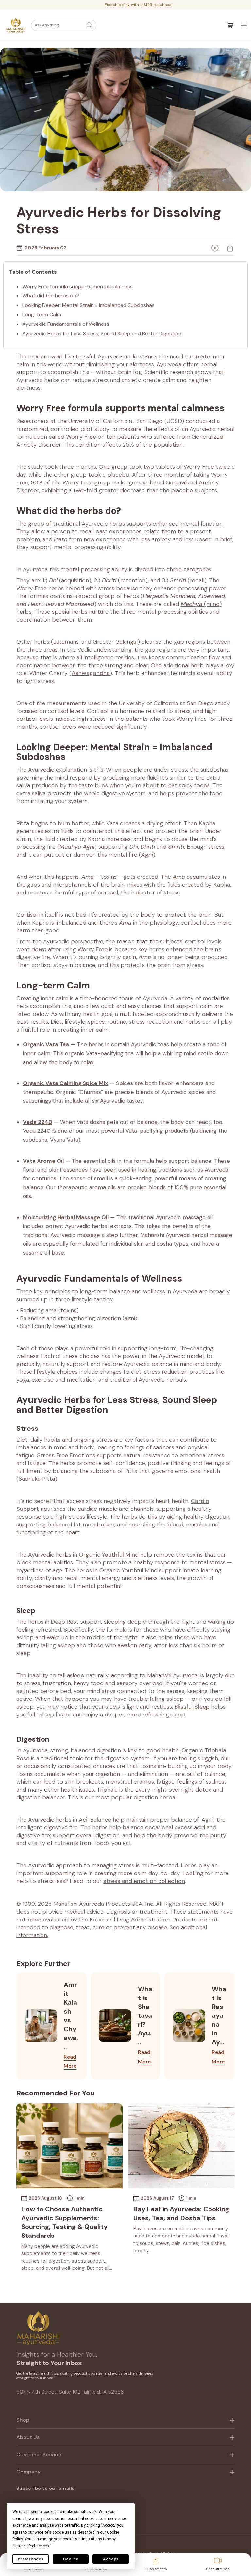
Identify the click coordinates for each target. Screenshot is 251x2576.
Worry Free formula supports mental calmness (77, 286)
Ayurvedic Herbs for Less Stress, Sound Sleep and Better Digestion (102, 333)
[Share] (230, 248)
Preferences (31, 2559)
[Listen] (215, 248)
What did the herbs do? (51, 296)
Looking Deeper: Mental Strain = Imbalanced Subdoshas (88, 305)
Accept (111, 2559)
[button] (64, 25)
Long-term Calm (42, 315)
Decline (71, 2559)
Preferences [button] (39, 2546)
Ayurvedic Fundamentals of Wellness (66, 324)
